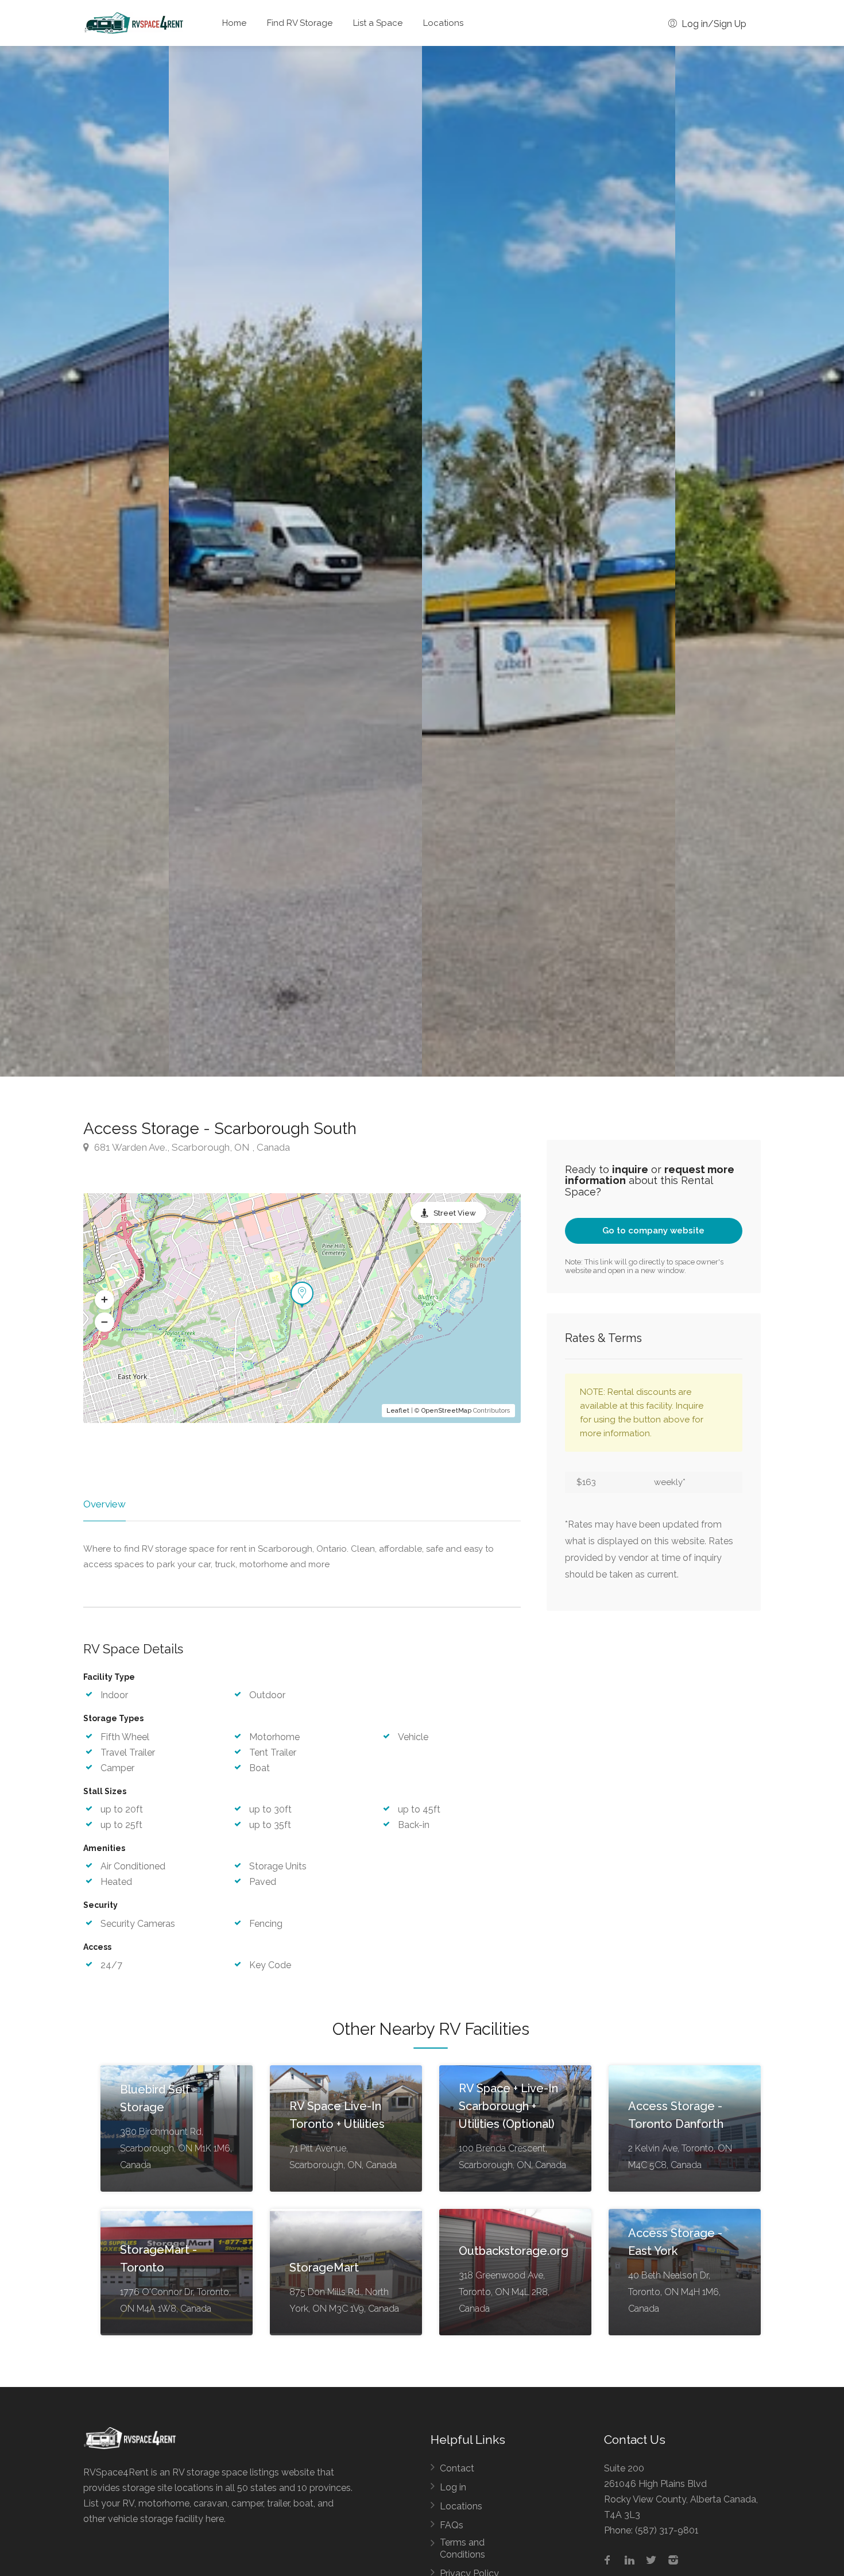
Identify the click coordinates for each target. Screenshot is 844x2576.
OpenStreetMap (446, 1411)
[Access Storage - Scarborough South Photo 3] (295, 561)
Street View (455, 1213)
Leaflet (398, 1411)
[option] (549, 561)
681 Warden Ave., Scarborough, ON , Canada (191, 1147)
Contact (457, 2468)
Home (234, 23)
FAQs (452, 2525)
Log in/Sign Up (713, 24)
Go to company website (653, 1231)
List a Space (378, 23)
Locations (443, 23)
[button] (104, 1299)
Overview (104, 1504)
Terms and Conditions (462, 2548)
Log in (453, 2487)
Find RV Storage (300, 23)
